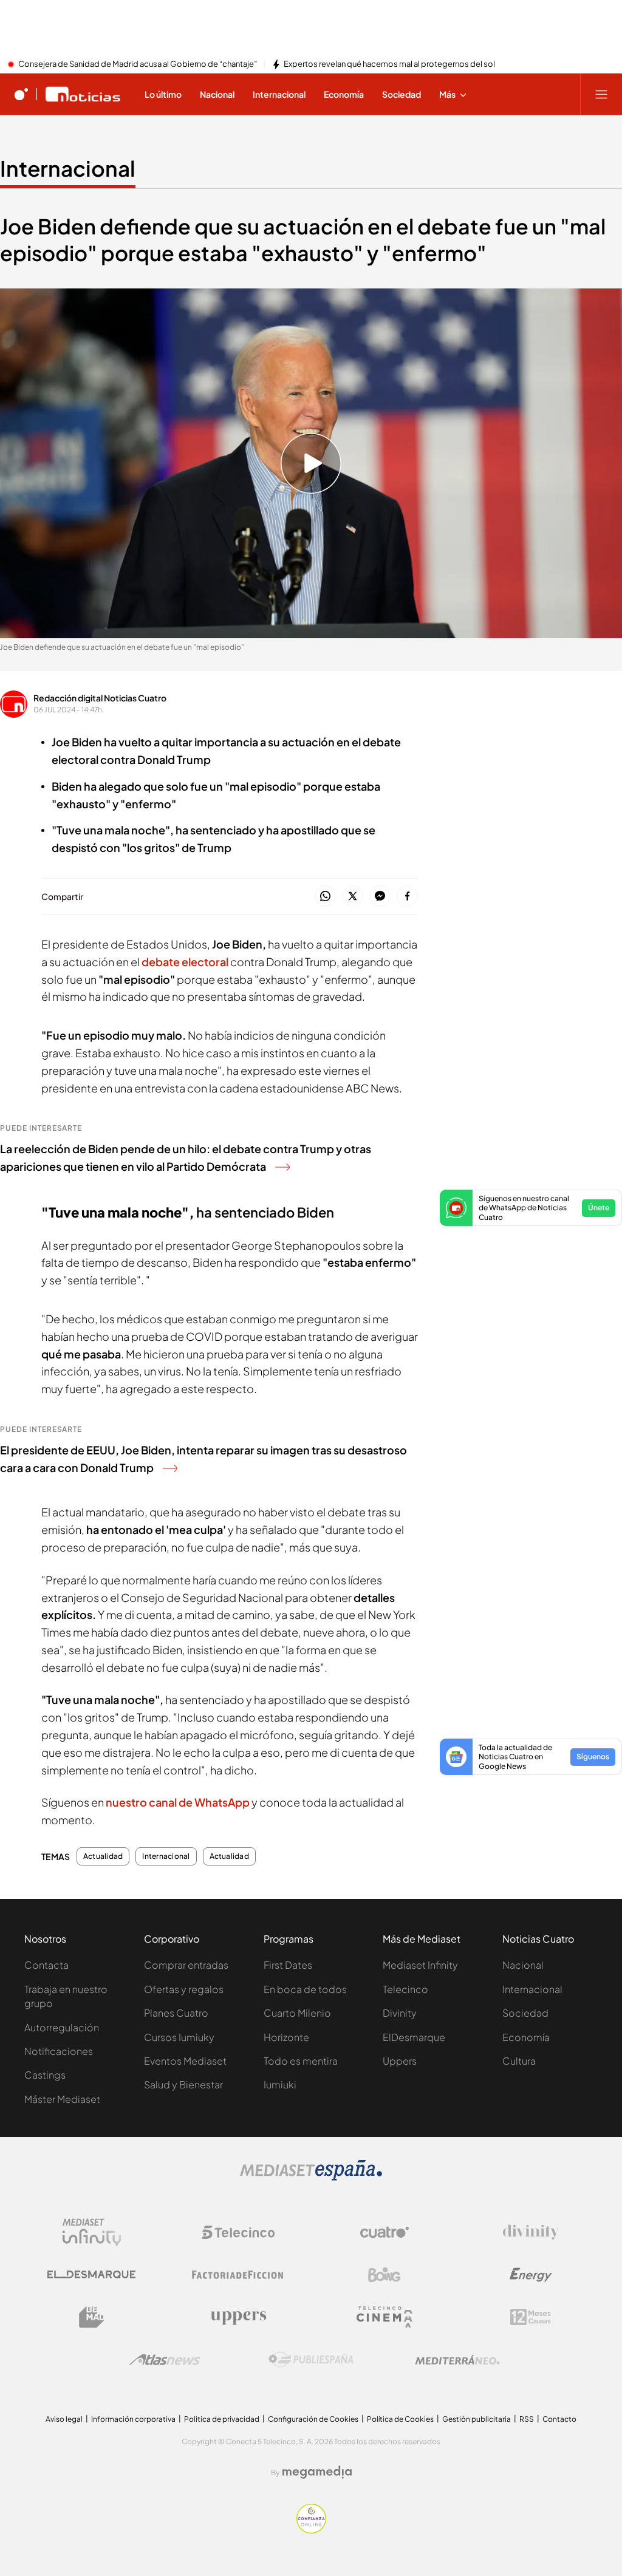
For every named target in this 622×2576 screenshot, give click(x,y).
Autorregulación (62, 2027)
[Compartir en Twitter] (353, 897)
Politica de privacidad (222, 2419)
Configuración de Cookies (313, 2419)
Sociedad (525, 2013)
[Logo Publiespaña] (311, 2360)
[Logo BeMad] (92, 2317)
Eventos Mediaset (185, 2061)
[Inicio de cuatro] (21, 94)
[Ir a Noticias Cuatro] (83, 94)
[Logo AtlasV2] (165, 2360)
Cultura (519, 2061)
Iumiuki (280, 2084)
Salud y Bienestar (183, 2084)
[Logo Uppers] (238, 2317)
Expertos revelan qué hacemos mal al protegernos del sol (389, 64)
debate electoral (185, 962)
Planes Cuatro (176, 2013)
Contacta (46, 1965)
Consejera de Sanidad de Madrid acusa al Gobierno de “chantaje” (138, 64)
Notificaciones (59, 2051)
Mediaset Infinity (420, 1965)
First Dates (288, 1965)
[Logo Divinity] (531, 2232)
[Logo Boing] (384, 2275)
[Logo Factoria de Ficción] (238, 2275)
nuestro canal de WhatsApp (179, 1802)
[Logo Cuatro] (384, 2232)
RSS (527, 2419)
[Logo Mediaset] (311, 2177)
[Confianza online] (311, 2530)
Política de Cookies (400, 2419)
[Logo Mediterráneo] (457, 2360)
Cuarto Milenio (297, 2013)
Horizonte (286, 2037)
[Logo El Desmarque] (91, 2274)
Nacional (523, 1965)
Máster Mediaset (62, 2099)
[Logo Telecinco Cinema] (384, 2317)
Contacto (559, 2419)
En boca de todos (305, 1989)
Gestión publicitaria (477, 2419)
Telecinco (405, 1989)
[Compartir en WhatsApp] (325, 897)
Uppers (400, 2061)
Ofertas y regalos (184, 1989)
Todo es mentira (301, 2061)
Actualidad (103, 1856)
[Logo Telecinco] (238, 2232)
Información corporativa (133, 2419)
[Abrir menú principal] (601, 94)
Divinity (400, 2013)
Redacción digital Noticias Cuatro (100, 698)
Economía (526, 2037)
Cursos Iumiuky (179, 2037)
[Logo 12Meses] (531, 2317)
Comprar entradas (186, 1965)
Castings (45, 2075)
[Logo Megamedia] (317, 2472)
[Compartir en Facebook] (407, 897)
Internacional (68, 168)
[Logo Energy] (531, 2275)
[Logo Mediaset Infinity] (92, 2232)
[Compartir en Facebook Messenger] (380, 897)
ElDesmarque (414, 2037)
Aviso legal (64, 2419)
